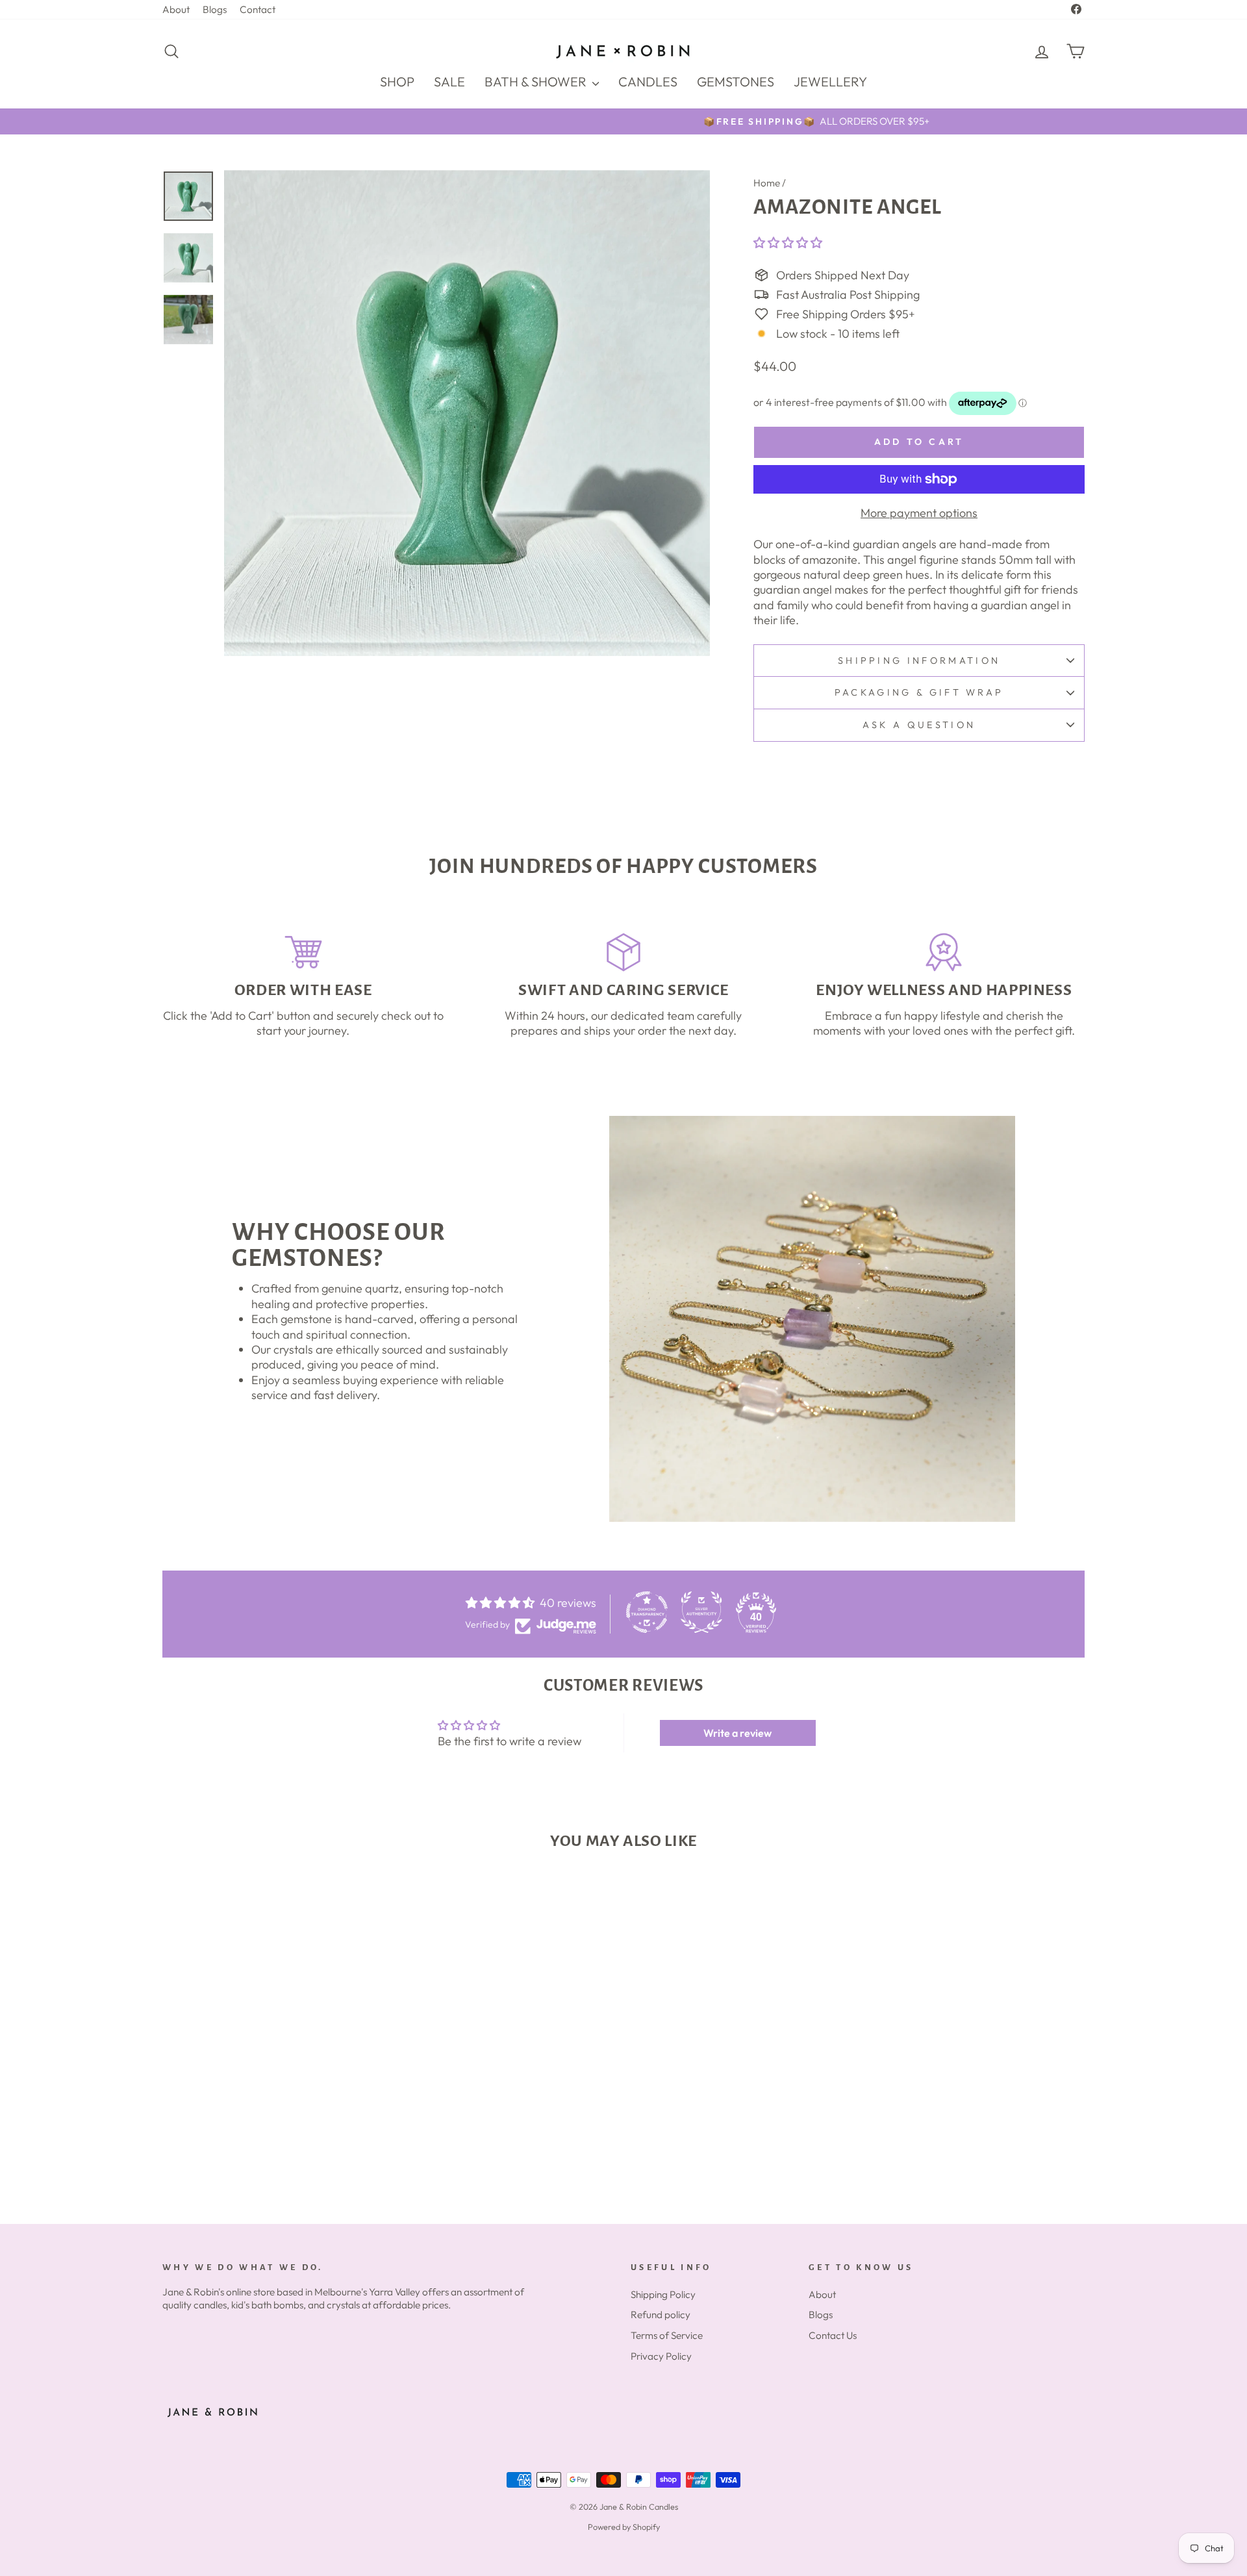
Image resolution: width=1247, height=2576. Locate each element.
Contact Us (833, 2335)
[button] (788, 243)
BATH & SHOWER (537, 82)
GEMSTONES (736, 82)
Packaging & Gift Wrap (919, 692)
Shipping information (919, 661)
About (176, 9)
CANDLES (648, 82)
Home (767, 183)
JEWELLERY (830, 82)
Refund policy (661, 2315)
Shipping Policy (663, 2294)
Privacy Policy (661, 2356)
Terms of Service (667, 2335)
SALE (449, 82)
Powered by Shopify (624, 2527)
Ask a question (919, 725)
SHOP (397, 82)
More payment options (919, 513)
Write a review (737, 1733)
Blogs (215, 9)
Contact (258, 9)
